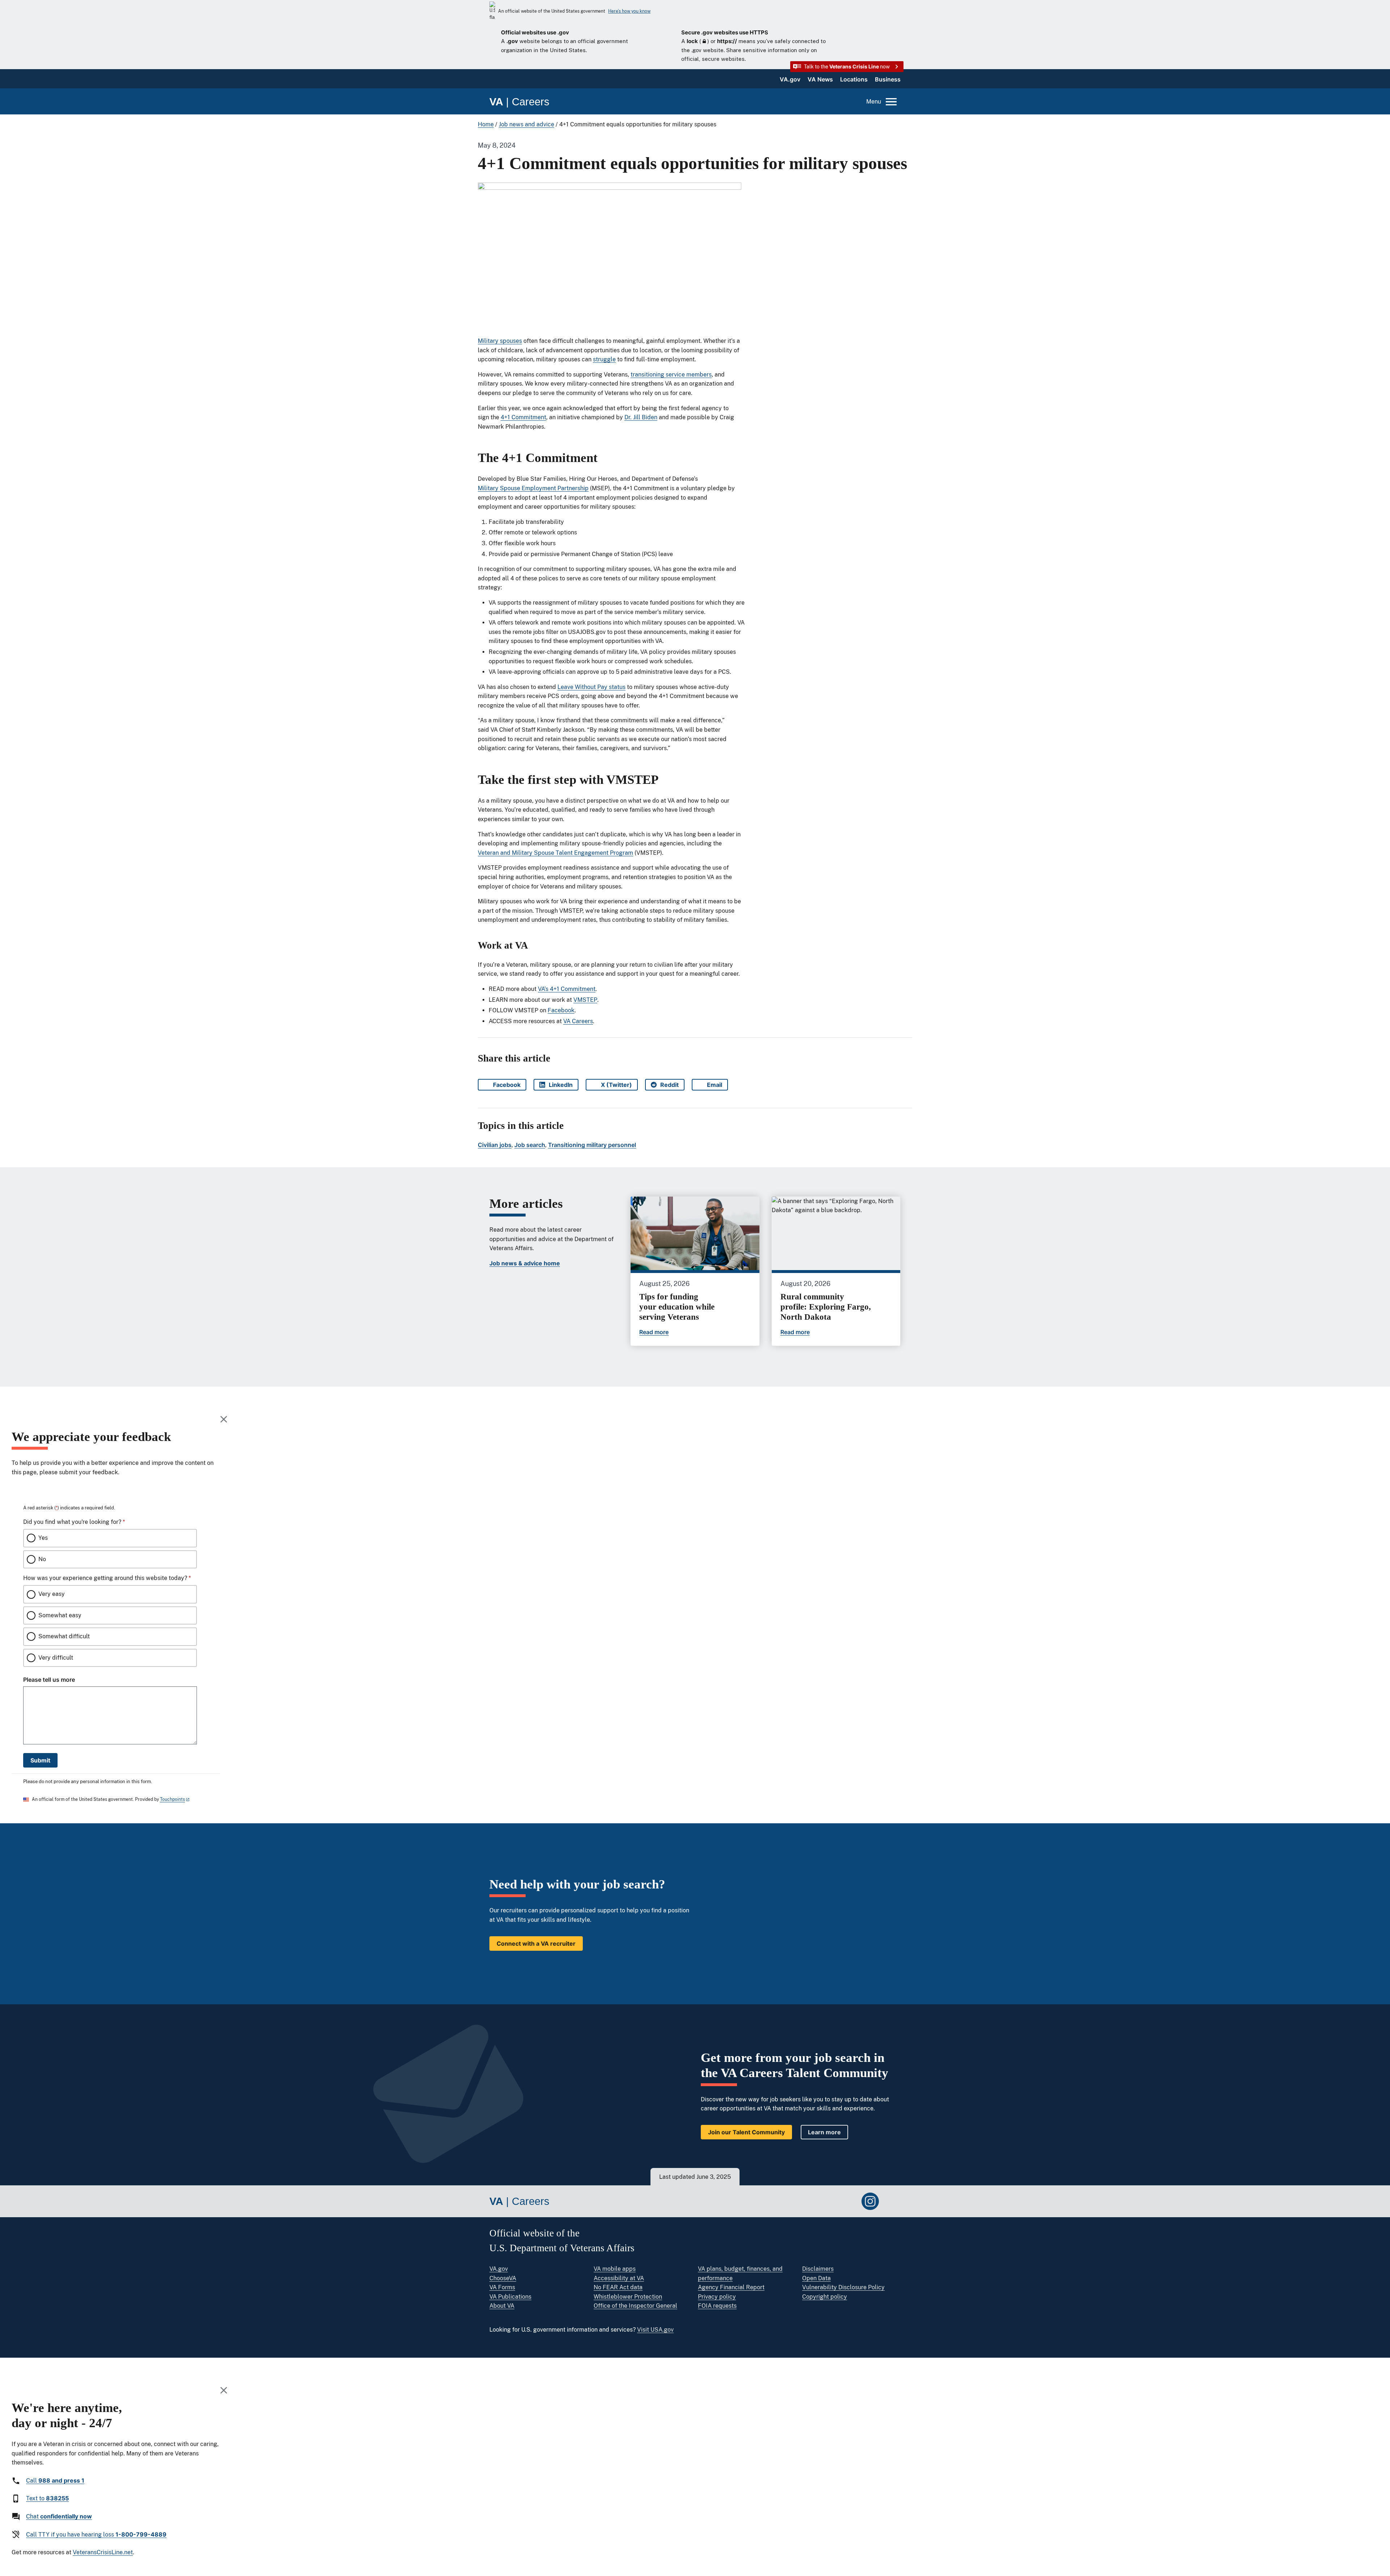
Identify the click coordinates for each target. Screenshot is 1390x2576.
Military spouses (500, 341)
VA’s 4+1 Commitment (567, 989)
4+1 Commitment (523, 417)
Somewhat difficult (64, 1636)
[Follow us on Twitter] (805, 2201)
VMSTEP (585, 1000)
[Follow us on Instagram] (870, 2201)
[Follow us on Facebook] (827, 2201)
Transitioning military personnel (592, 1145)
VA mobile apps (615, 2269)
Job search (530, 1145)
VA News (820, 79)
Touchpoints (172, 1799)
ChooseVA (503, 2278)
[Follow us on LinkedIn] (848, 2201)
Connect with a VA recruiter (536, 1943)
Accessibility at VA (619, 2278)
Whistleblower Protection (628, 2297)
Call (55, 2480)
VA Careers (578, 1021)
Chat (59, 2516)
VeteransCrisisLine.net (103, 2552)
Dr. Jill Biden (641, 417)
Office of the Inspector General (635, 2306)
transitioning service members (671, 375)
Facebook (561, 1010)
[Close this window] (224, 1419)
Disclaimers (818, 2269)
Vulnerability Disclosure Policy (843, 2287)
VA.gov (790, 79)
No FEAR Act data (618, 2287)
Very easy (52, 1594)
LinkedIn (564, 1086)
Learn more (824, 2132)
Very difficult (56, 1658)
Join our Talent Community (746, 2132)
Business (888, 79)
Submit (40, 1760)
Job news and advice (526, 124)
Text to (47, 2498)
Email (717, 1086)
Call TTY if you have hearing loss (96, 2534)
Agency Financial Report (731, 2287)
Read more (654, 1332)
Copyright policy (825, 2297)
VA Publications (510, 2297)
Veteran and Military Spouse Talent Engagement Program (555, 853)
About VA (502, 2306)
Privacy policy (717, 2297)
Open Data (816, 2278)
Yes (43, 1538)
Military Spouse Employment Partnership (533, 488)
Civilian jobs (495, 1145)
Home (486, 124)
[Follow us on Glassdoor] (892, 2201)
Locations (854, 79)
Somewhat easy (60, 1615)
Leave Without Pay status (591, 687)
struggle (604, 359)
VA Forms (502, 2287)
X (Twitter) (619, 1086)
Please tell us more (49, 1680)
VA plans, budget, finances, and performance (740, 2274)
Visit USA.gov (655, 2330)
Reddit (672, 1086)
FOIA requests (717, 2306)
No (42, 1559)
